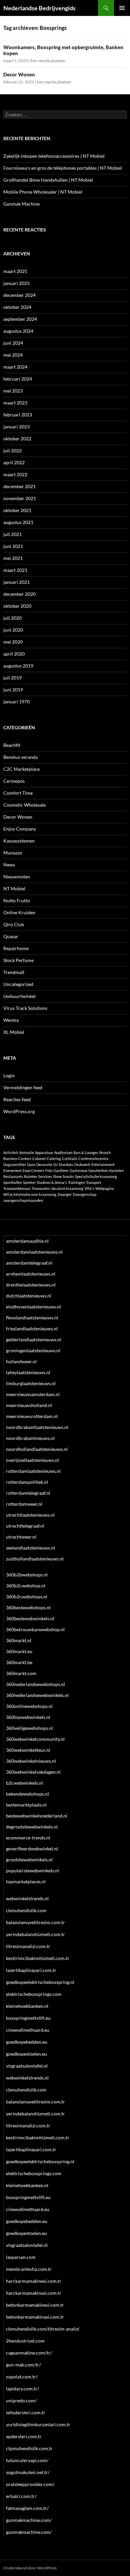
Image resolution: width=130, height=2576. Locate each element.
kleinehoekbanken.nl (27, 2006)
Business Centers (17, 1158)
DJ (55, 1164)
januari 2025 (16, 283)
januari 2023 (16, 427)
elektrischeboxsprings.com (34, 1994)
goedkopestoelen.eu (26, 2054)
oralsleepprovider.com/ (30, 2484)
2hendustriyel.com (25, 2341)
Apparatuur (44, 1153)
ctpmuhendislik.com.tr (29, 2448)
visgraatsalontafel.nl (27, 2066)
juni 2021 (13, 546)
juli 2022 (12, 450)
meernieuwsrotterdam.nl (32, 1416)
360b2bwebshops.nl (27, 1575)
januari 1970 (16, 702)
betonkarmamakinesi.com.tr (35, 2305)
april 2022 (14, 462)
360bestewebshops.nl (28, 1607)
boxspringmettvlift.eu (28, 2018)
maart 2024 (15, 367)
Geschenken (98, 1170)
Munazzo (13, 853)
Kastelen (116, 1170)
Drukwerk (82, 1164)
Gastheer (61, 1170)
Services (45, 1176)
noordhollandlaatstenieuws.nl (37, 1449)
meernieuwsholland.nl (29, 1405)
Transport (94, 1182)
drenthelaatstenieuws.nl (31, 1285)
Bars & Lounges (86, 1153)
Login (9, 1075)
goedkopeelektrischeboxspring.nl (40, 1982)
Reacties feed (17, 1099)
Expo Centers (33, 1170)
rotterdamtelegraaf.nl (28, 1493)
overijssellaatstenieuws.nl (32, 1460)
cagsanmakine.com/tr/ (29, 2353)
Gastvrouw (78, 1170)
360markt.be (19, 1662)
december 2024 (19, 295)
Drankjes (66, 1164)
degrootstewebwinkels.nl (32, 1827)
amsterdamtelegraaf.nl (29, 1263)
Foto (49, 1170)
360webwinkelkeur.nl (28, 1750)
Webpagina (105, 1188)
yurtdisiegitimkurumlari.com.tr (38, 2424)
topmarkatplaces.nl (26, 1881)
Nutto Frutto (17, 900)
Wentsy (11, 1020)
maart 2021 (15, 570)
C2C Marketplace (21, 769)
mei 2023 (13, 391)
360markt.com (21, 1673)
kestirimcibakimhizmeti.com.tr (38, 1958)
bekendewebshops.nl (27, 1794)
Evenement (12, 1170)
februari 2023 (18, 415)
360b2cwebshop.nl (26, 1586)
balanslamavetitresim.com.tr (35, 1922)
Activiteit (11, 1153)
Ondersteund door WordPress (30, 2568)
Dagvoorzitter (15, 1164)
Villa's (89, 1188)
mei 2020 (13, 642)
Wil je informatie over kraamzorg (30, 1194)
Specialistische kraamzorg (96, 1176)
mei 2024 (13, 355)
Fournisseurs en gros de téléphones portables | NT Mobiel (63, 168)
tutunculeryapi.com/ (27, 2460)
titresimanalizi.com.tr (28, 1946)
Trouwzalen (41, 1188)
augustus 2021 (18, 522)
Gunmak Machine (21, 204)
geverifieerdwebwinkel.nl (32, 1849)
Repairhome (16, 948)
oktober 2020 (17, 606)
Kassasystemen (19, 841)
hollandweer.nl (21, 1361)
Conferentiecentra (93, 1158)
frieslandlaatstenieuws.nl (32, 1329)
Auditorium (63, 1153)
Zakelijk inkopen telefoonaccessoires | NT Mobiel (54, 156)
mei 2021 (13, 558)
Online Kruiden (19, 912)
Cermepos (14, 781)
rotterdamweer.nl (24, 1504)
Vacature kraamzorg (67, 1188)
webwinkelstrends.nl (27, 1898)
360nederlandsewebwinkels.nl (37, 1695)
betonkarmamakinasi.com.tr (35, 2317)
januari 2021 (16, 582)
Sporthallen (13, 1182)
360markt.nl (19, 1640)
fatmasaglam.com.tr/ (27, 2508)
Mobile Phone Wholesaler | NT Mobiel (43, 192)
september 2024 (20, 319)
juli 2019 (12, 678)
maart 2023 (15, 403)
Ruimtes (31, 1176)
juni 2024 (13, 343)
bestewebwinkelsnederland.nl (37, 1816)
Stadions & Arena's (52, 1182)
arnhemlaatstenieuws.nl (31, 1274)
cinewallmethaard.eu (28, 2030)
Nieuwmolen (17, 877)
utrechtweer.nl (21, 1537)
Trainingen (76, 1182)
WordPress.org (19, 1111)
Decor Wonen (19, 74)
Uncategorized (18, 984)
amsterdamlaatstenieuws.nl (34, 1252)
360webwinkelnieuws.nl (31, 1761)
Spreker (29, 1182)
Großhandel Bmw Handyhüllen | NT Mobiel (48, 180)
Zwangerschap (84, 1194)
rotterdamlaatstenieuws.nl (33, 1471)
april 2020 (14, 654)
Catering (54, 1158)
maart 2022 (15, 474)
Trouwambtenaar (17, 1188)
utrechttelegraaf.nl (25, 1526)
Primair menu (122, 8)
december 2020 (19, 594)
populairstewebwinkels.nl (32, 1870)
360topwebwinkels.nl (28, 1717)
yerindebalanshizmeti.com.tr (35, 1934)
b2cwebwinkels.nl (24, 1783)
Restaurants (13, 1176)
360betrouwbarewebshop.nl (35, 1629)
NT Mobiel (14, 888)
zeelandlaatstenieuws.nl (30, 1548)
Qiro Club (14, 924)
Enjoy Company (20, 829)
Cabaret (39, 1158)
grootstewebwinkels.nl (29, 1860)
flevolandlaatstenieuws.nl (32, 1318)
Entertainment (103, 1164)
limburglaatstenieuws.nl (31, 1383)
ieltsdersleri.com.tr (26, 2412)
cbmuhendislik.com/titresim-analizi (43, 2329)
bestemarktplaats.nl (26, 1805)
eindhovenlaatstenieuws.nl (33, 1307)
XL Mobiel (14, 1032)
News (9, 865)
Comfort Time (18, 793)
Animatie (27, 1153)
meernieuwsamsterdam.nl (33, 1394)
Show (57, 1176)
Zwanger (64, 1194)
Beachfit (12, 745)
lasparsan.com (21, 2257)
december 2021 (19, 486)
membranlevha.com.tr (29, 2269)
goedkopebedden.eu (27, 2042)
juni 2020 (13, 630)
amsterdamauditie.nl (27, 1241)
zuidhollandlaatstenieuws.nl (35, 1559)
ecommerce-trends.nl (28, 1838)
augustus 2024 (18, 331)
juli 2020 (12, 618)
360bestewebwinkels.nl (30, 1618)
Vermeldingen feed (23, 1087)
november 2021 (20, 498)
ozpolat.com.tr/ (22, 2377)
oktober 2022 (17, 439)
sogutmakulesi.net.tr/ (28, 2472)
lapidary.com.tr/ (22, 2389)
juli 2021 (12, 534)
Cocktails (70, 1158)
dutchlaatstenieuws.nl (29, 1296)
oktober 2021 (17, 510)
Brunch (105, 1153)
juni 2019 (13, 690)
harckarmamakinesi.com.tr (34, 2281)
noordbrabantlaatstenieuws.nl (37, 1427)
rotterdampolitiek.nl (27, 1482)
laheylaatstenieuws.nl (28, 1372)
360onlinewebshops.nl (29, 1706)
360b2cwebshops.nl (27, 1597)
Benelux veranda (20, 757)
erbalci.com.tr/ (21, 2496)
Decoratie (44, 1164)
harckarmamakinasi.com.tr (34, 2293)
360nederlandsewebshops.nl (35, 1684)
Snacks (68, 1176)
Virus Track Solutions (25, 1008)
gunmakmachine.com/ (29, 2520)
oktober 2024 (17, 307)
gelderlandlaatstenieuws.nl (34, 1339)
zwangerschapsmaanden (23, 1200)
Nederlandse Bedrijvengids (39, 8)
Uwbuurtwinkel (19, 996)
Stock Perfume (18, 960)
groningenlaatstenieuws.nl (33, 1350)
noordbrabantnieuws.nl (30, 1438)
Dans (31, 1164)
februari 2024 (18, 379)
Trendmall (14, 972)
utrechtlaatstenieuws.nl (30, 1515)
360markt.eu (19, 1651)
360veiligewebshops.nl (29, 1728)
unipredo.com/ (21, 2400)
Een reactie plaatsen (48, 61)
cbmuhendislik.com (26, 1910)
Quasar (11, 936)
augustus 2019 (18, 666)
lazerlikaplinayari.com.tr (31, 1970)
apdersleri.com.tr (24, 2436)
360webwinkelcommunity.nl (35, 1739)
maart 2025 (15, 271)
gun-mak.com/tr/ (23, 2365)
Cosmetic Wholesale (24, 805)
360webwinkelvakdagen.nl (33, 1772)
